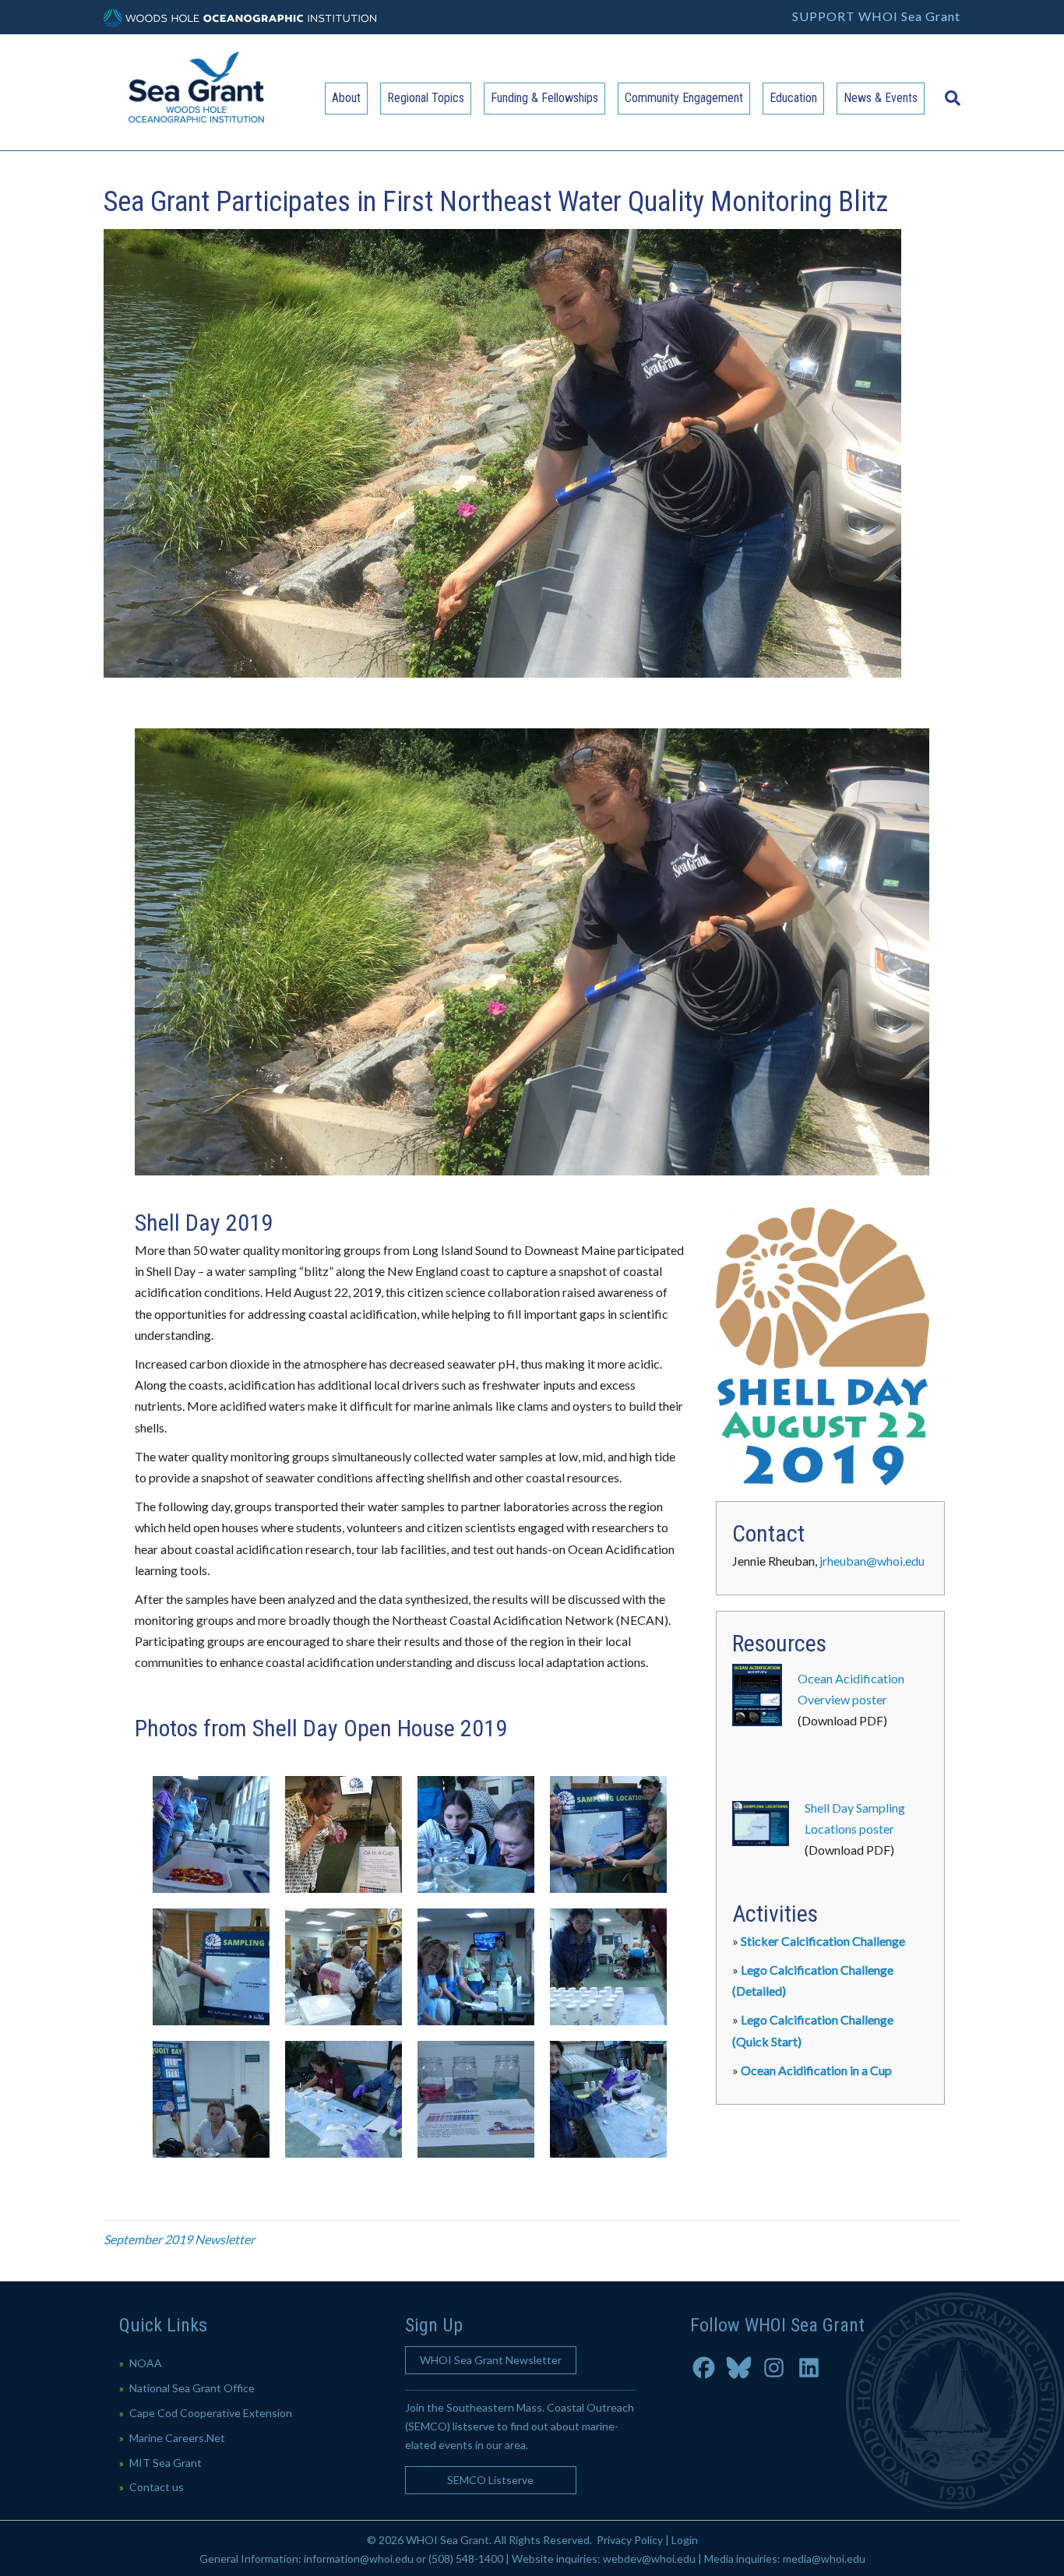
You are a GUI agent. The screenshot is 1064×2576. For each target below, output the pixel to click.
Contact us (157, 2487)
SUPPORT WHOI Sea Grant (876, 16)
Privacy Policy (630, 2540)
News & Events (881, 98)
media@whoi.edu (824, 2558)
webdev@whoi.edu (649, 2558)
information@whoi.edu (359, 2558)
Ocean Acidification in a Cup (816, 2070)
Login (685, 2540)
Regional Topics (426, 98)
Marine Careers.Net (177, 2438)
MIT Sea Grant (166, 2463)
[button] (491, 2360)
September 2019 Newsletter (179, 2239)
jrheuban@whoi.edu (872, 1561)
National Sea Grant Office (192, 2388)
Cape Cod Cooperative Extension (211, 2413)
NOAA (146, 2363)
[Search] (949, 90)
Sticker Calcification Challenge (823, 1941)
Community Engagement (684, 98)
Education (793, 98)
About (346, 98)
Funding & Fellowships (544, 98)
